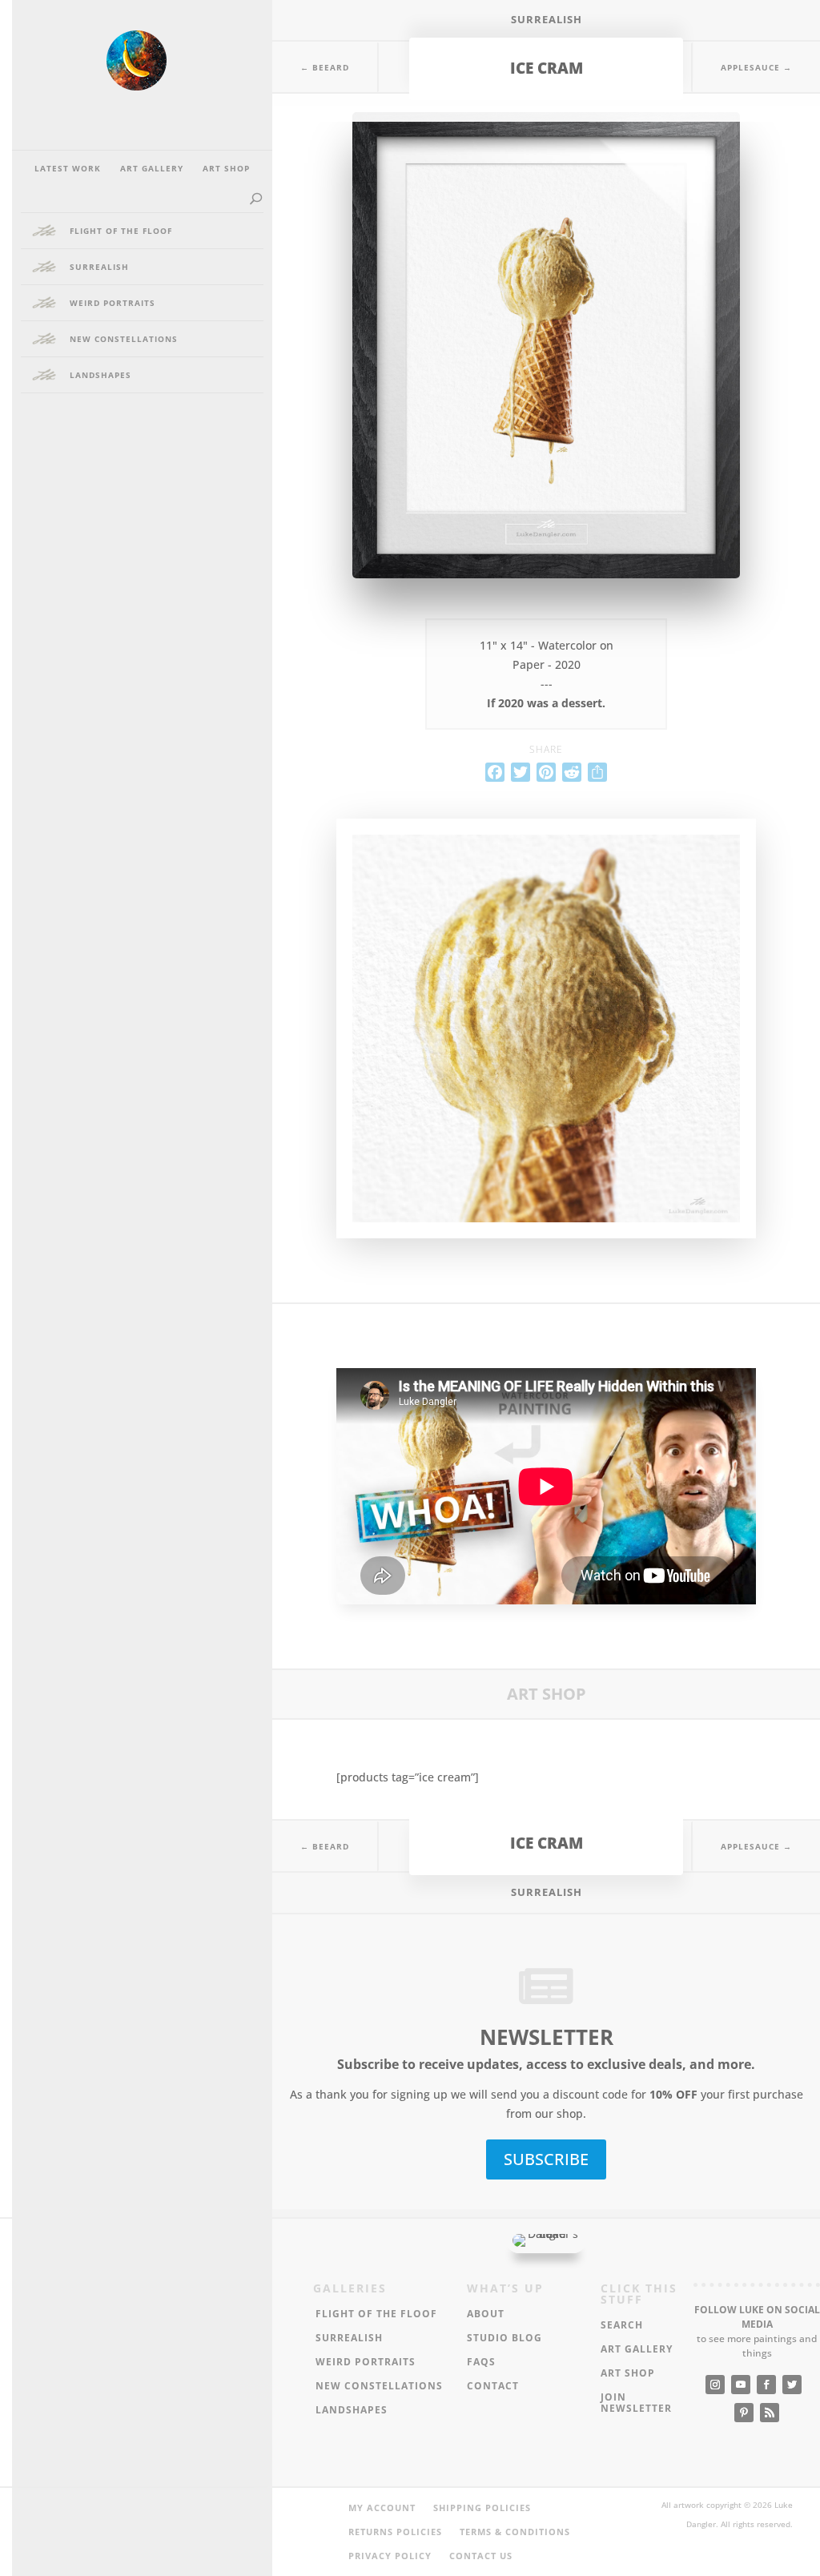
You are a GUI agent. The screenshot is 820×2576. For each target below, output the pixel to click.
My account (382, 2508)
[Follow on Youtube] (741, 2385)
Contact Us (481, 2556)
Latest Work (68, 168)
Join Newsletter (636, 2403)
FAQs (481, 2363)
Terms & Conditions (515, 2532)
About (486, 2314)
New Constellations (124, 339)
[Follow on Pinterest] (744, 2413)
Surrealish (547, 19)
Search (622, 2326)
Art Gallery (152, 168)
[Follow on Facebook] (766, 2385)
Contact (493, 2387)
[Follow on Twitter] (792, 2385)
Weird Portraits (113, 303)
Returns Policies (395, 2532)
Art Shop (226, 168)
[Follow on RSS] (770, 2413)
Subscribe (546, 2159)
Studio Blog (504, 2339)
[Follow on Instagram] (715, 2385)
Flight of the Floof (121, 231)
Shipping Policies (482, 2508)
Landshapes (100, 375)
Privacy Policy (390, 2556)
